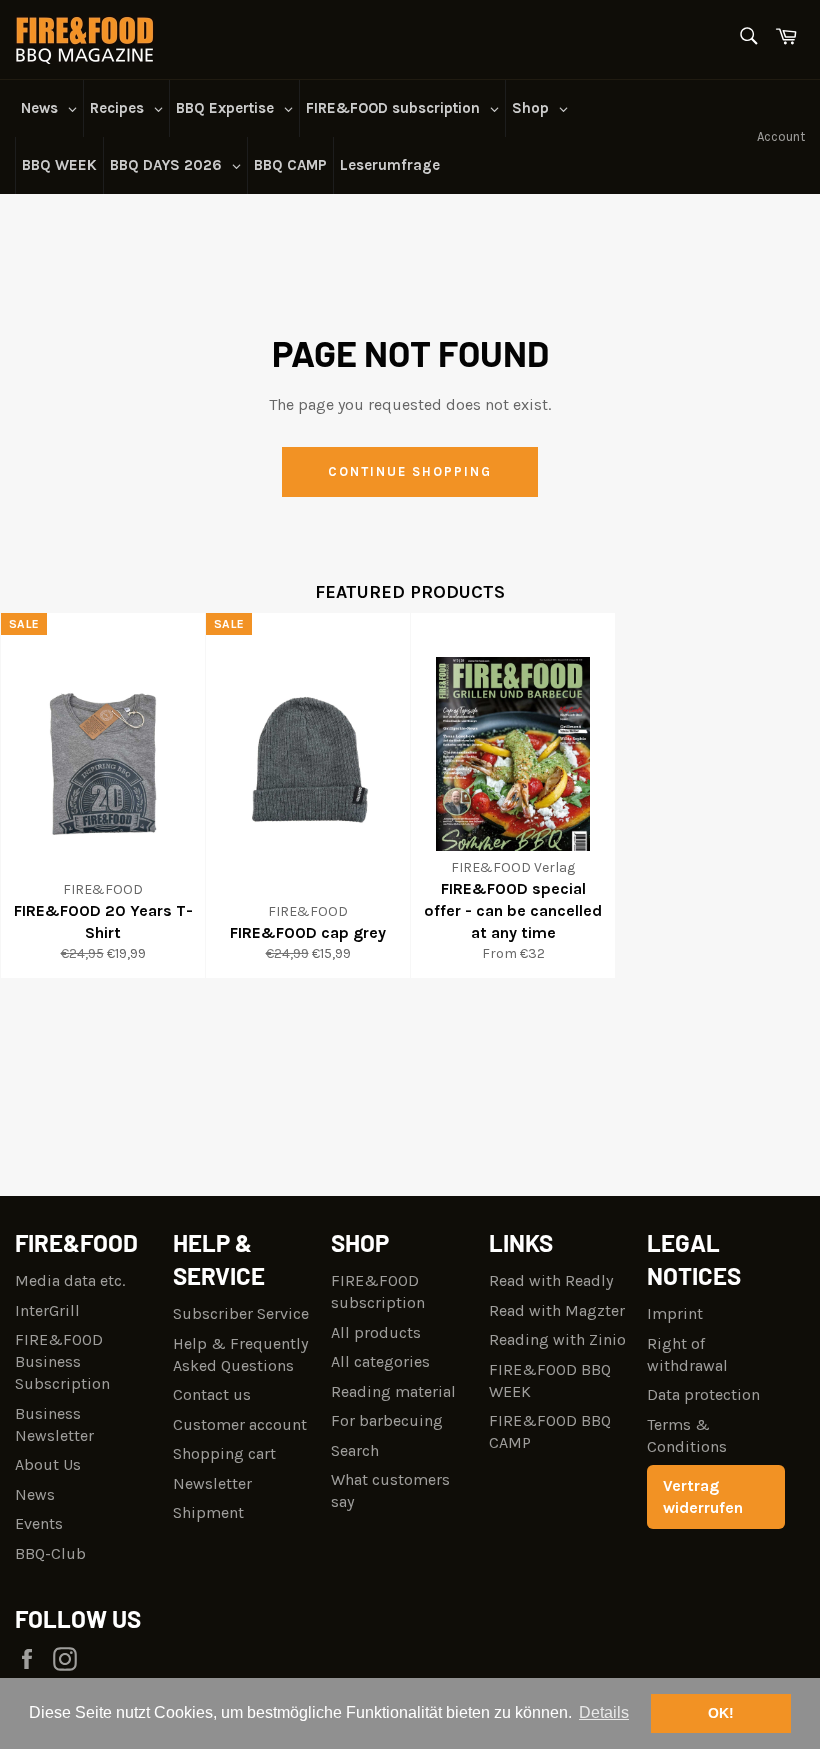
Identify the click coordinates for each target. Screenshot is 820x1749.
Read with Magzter (557, 1310)
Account (781, 136)
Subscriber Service (241, 1313)
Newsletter (212, 1483)
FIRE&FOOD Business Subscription (62, 1361)
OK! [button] (721, 1713)
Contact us (212, 1394)
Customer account (240, 1424)
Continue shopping (409, 471)
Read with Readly (551, 1280)
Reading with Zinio (557, 1339)
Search (355, 1450)
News (35, 1494)
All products (376, 1332)
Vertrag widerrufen (703, 1496)
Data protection (703, 1394)
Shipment (208, 1512)
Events (39, 1523)
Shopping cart (224, 1453)
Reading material (393, 1391)
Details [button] (604, 1712)
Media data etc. (70, 1280)
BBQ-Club (50, 1553)
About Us (48, 1464)
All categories (380, 1361)
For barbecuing (387, 1420)
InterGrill (47, 1310)
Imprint (675, 1313)
